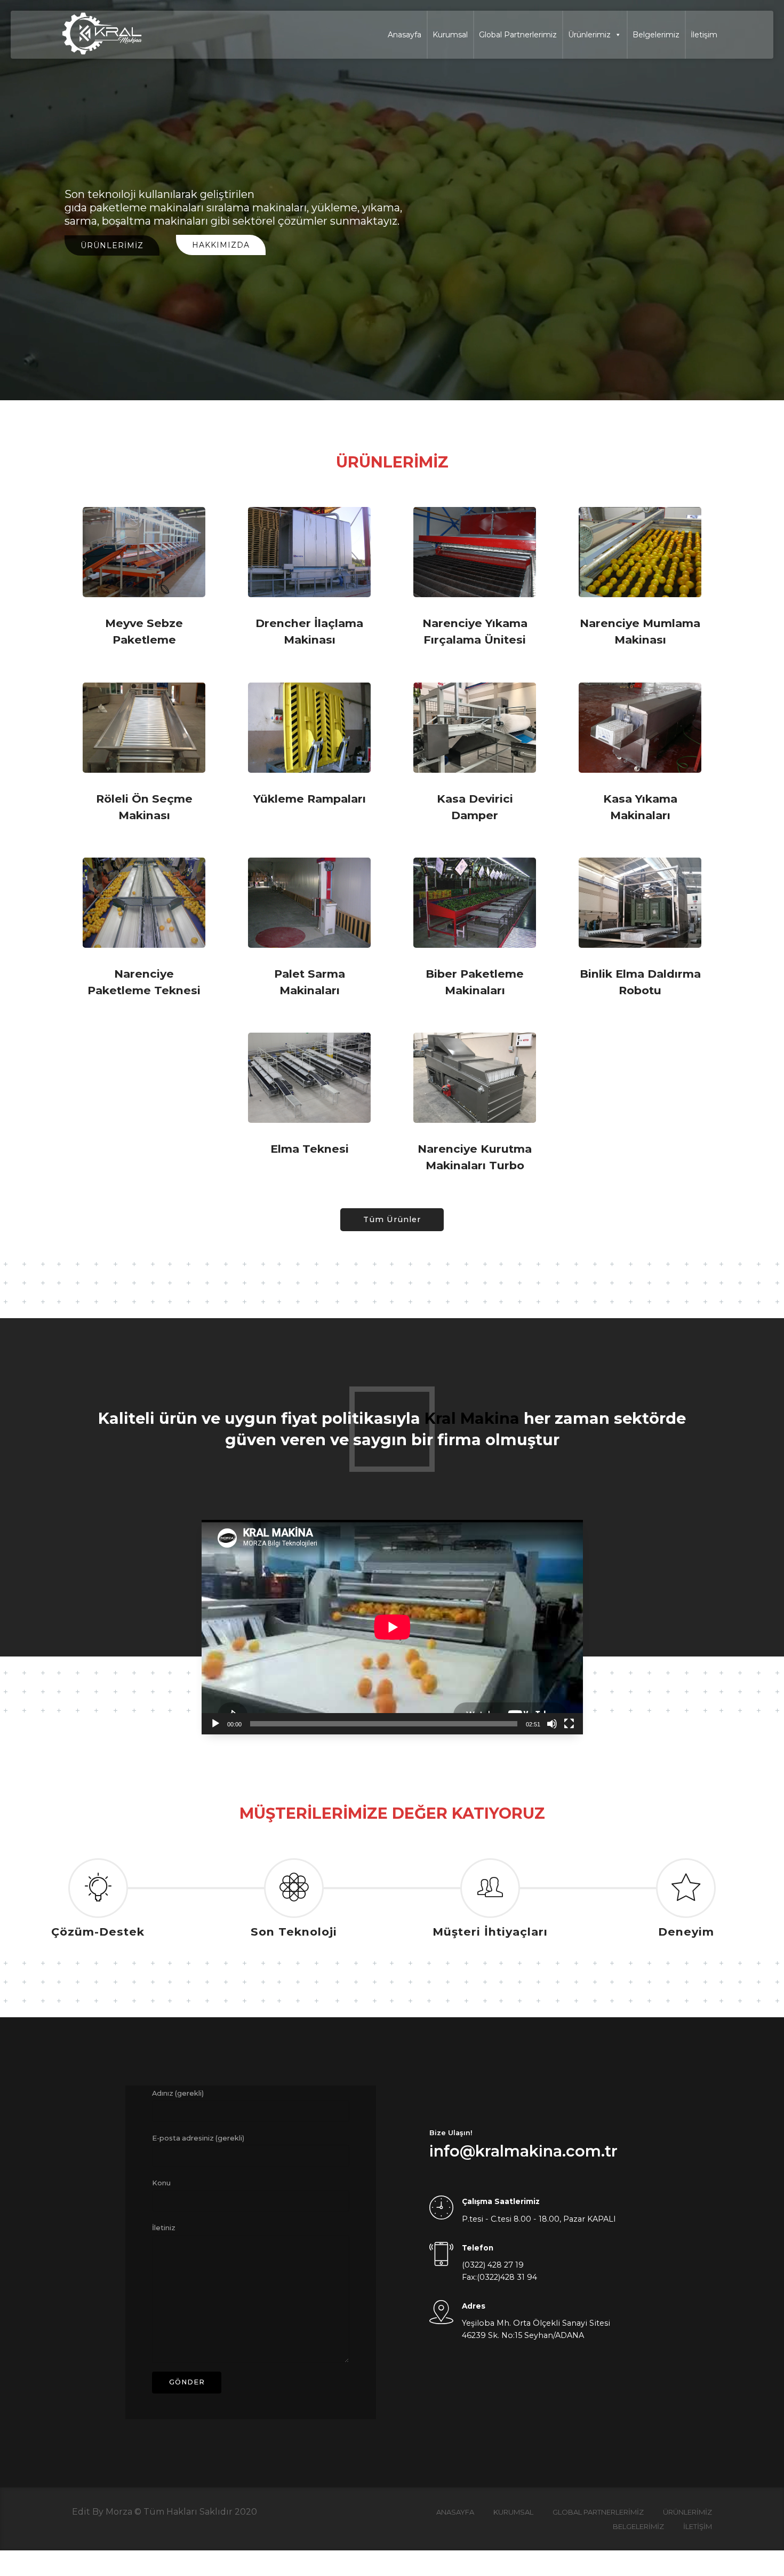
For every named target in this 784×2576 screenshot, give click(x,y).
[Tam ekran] (569, 1724)
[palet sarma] (309, 903)
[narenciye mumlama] (640, 552)
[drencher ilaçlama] (309, 552)
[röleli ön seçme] (144, 728)
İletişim (704, 35)
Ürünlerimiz (589, 35)
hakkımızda (221, 245)
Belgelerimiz (656, 35)
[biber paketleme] (475, 903)
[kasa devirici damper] (475, 728)
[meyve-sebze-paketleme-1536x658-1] (144, 552)
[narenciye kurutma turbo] (475, 1078)
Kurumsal (450, 35)
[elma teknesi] (309, 1078)
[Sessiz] (552, 1724)
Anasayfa (405, 35)
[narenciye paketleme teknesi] (144, 903)
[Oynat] (215, 1724)
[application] (392, 1627)
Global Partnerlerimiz (518, 35)
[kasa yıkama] (640, 728)
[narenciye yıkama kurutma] (475, 552)
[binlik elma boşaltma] (640, 903)
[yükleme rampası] (309, 728)
